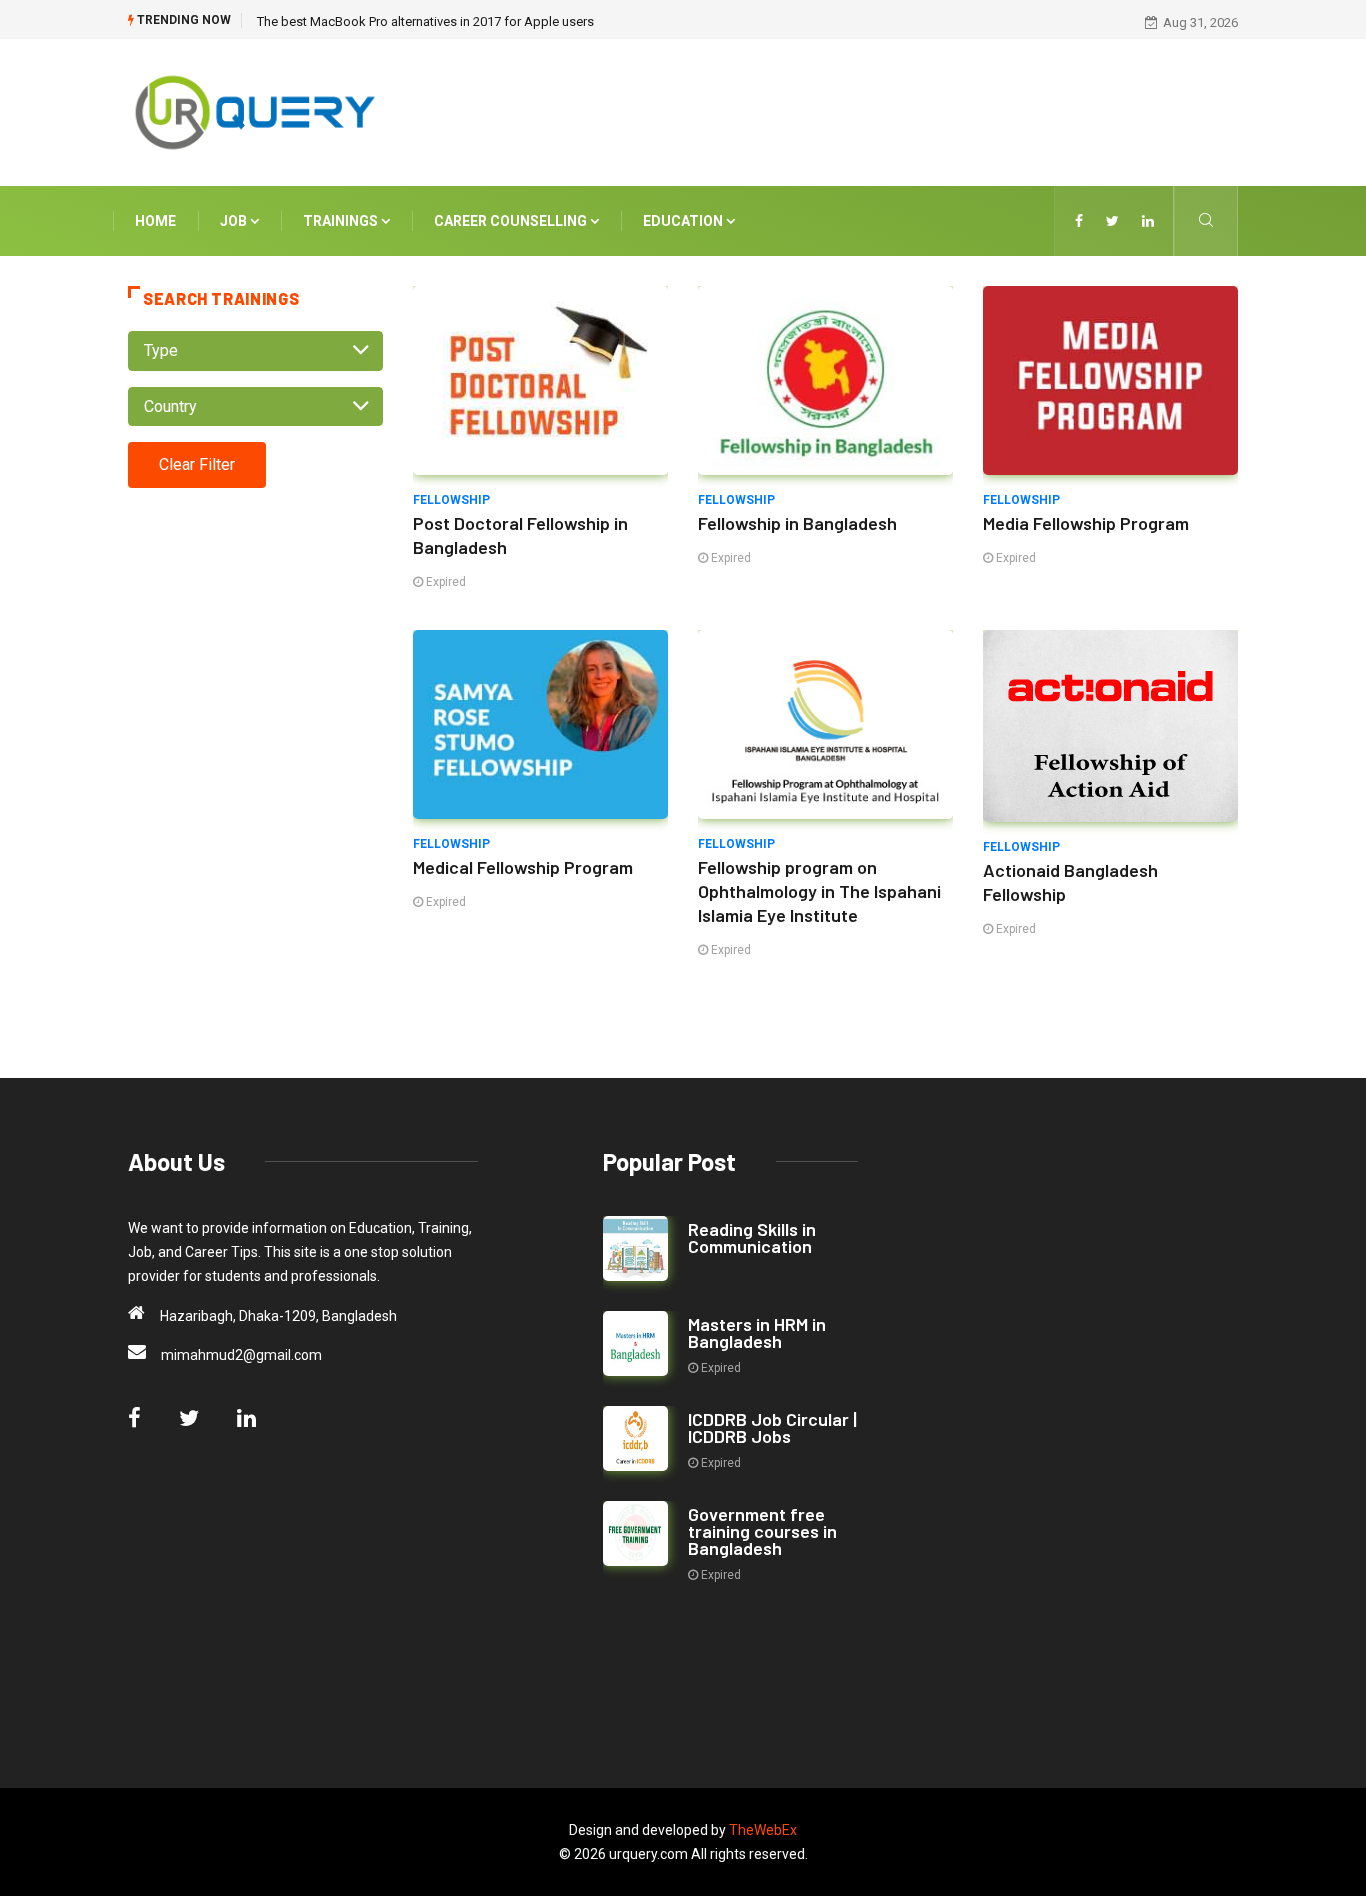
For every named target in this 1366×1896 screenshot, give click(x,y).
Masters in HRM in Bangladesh (757, 1332)
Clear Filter (197, 464)
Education (684, 221)
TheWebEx (763, 1830)
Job (235, 221)
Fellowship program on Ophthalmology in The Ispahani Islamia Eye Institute (819, 891)
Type (161, 350)
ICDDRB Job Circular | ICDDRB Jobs (772, 1427)
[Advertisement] (873, 109)
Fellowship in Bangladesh (797, 523)
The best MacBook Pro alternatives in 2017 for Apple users (425, 21)
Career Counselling (512, 221)
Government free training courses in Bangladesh (762, 1531)
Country (170, 406)
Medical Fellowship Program (523, 867)
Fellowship (451, 500)
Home (155, 221)
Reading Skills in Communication (752, 1237)
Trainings (342, 221)
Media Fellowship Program (1086, 523)
